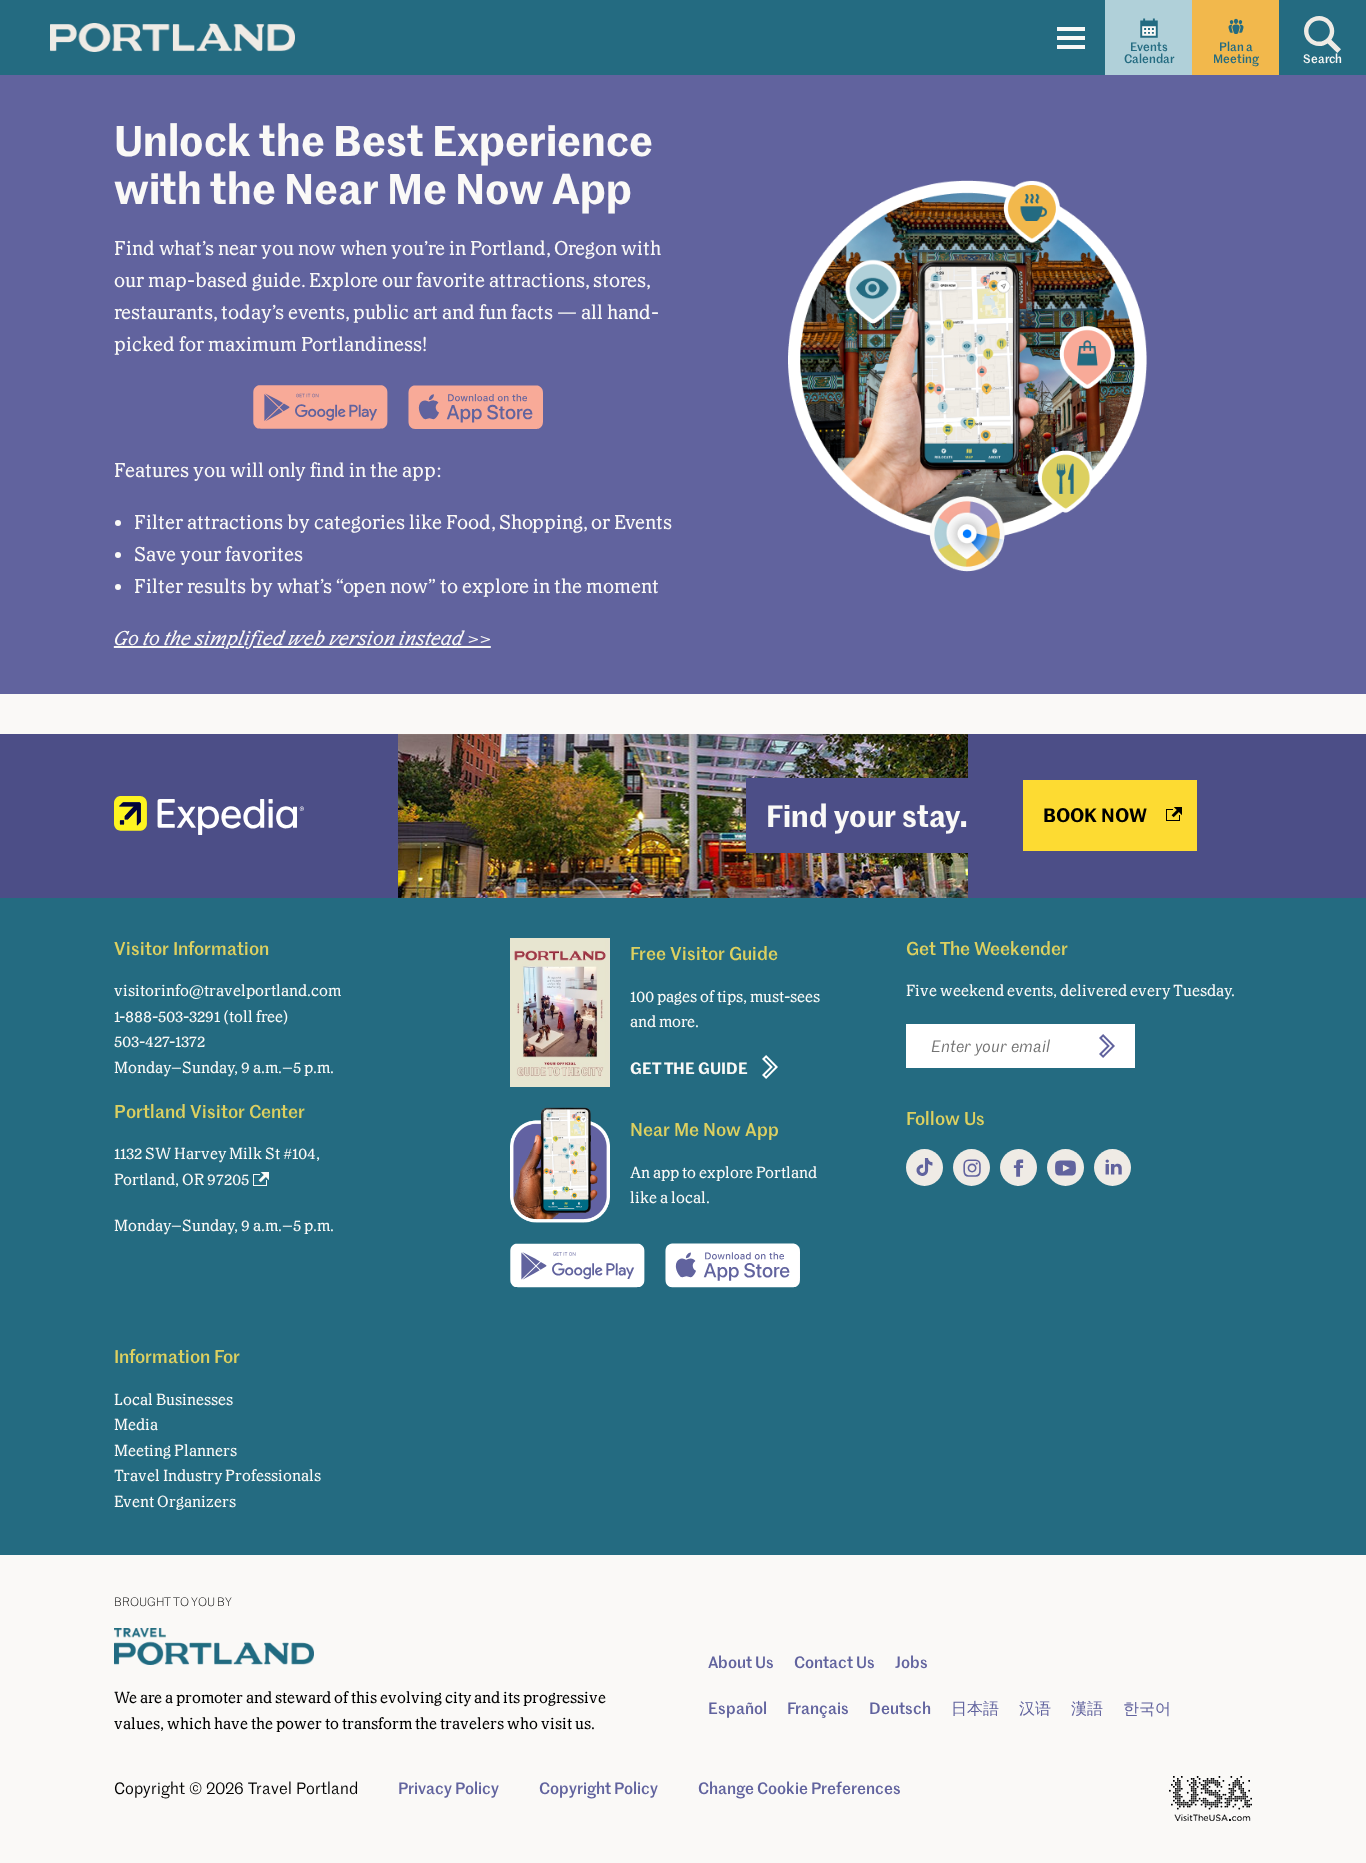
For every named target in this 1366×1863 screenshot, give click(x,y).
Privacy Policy (448, 1788)
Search (1322, 58)
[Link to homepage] (172, 37)
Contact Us (834, 1662)
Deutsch (900, 1708)
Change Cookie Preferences (799, 1788)
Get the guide (689, 1067)
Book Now (1095, 814)
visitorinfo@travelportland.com (227, 990)
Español (737, 1708)
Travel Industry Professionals (217, 1475)
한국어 (1147, 1708)
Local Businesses (173, 1399)
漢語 (1087, 1708)
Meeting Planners (175, 1450)
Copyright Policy (598, 1788)
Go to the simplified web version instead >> (302, 638)
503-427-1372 (159, 1041)
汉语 (1035, 1708)
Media (136, 1424)
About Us (741, 1662)
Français (818, 1708)
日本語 (975, 1708)
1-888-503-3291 (167, 1016)
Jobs (911, 1662)
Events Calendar (1149, 52)
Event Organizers (175, 1501)
